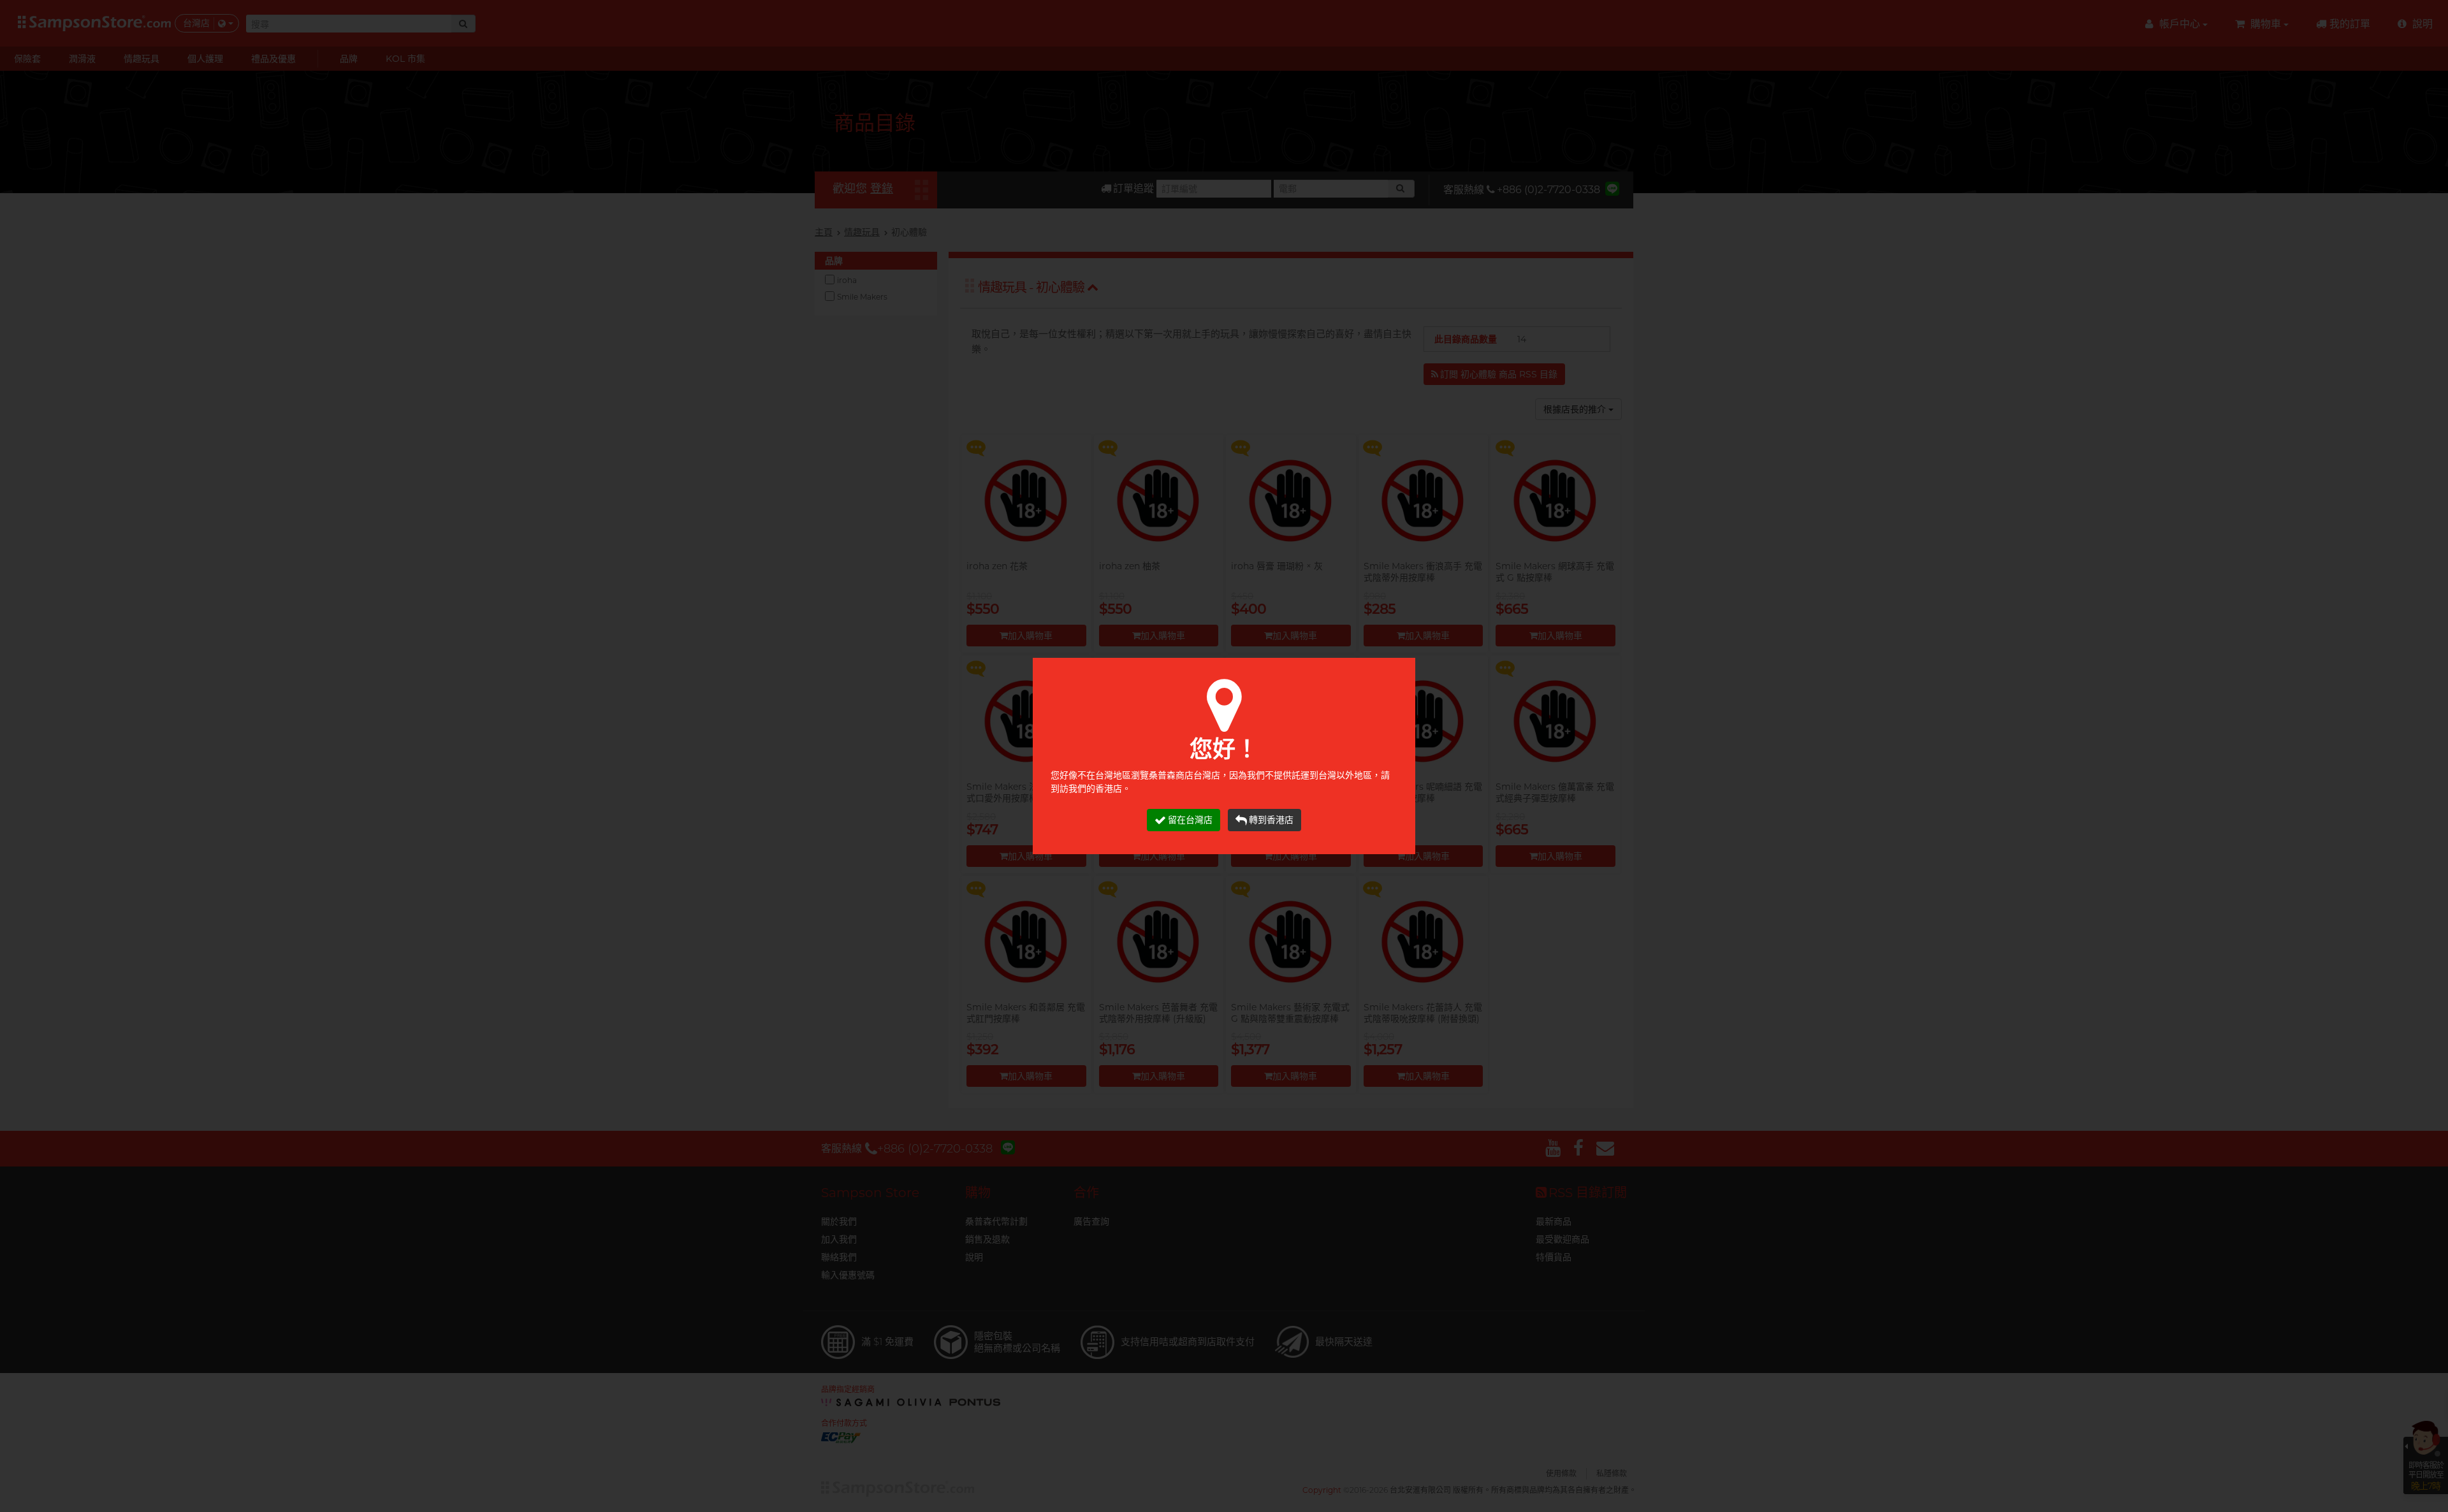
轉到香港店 (1271, 820)
